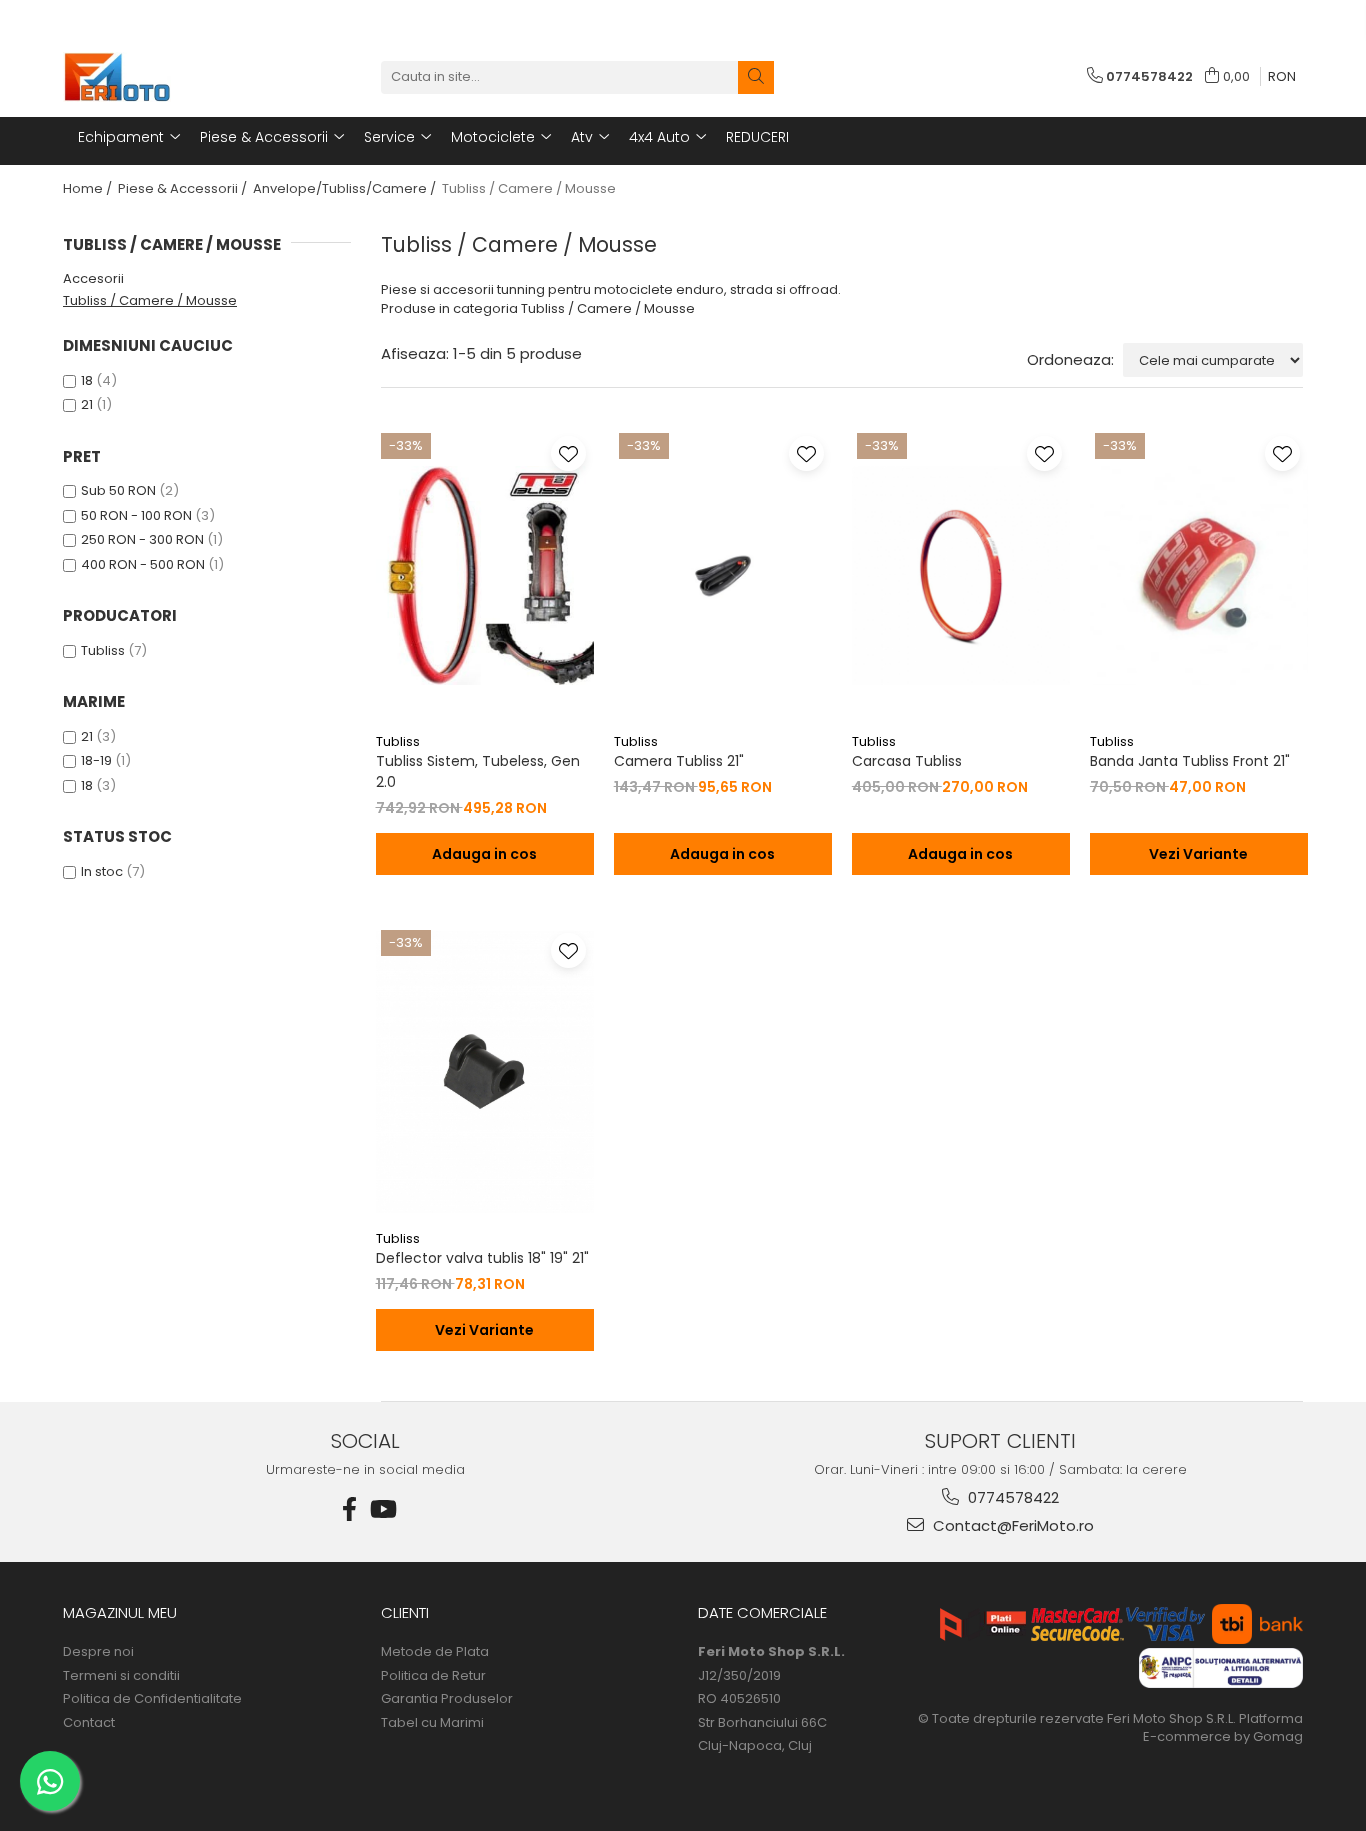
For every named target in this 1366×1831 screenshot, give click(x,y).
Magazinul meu (120, 1612)
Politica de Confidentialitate (152, 1699)
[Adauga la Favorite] (568, 453)
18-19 (96, 760)
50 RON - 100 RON (136, 515)
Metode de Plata (435, 1652)
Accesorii (93, 278)
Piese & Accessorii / (184, 188)
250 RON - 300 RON (142, 539)
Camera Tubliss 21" (679, 761)
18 (87, 380)
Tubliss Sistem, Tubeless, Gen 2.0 (478, 771)
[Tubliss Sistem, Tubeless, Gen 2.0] (485, 575)
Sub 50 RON (118, 490)
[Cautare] (756, 77)
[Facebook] (350, 1509)
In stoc (102, 871)
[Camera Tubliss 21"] (723, 575)
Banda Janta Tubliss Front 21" (1190, 761)
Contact (89, 1723)
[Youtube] (382, 1509)
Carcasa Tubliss (907, 761)
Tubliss (103, 650)
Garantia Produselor (447, 1699)
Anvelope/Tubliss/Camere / (346, 188)
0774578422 (1011, 1497)
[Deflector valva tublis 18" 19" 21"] (485, 1072)
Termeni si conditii (121, 1676)
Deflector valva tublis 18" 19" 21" (482, 1258)
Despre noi (98, 1652)
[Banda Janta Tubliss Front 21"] (1199, 575)
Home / (89, 188)
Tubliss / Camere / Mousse (150, 300)
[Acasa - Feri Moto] (163, 77)
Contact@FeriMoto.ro (1011, 1525)
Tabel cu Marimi (432, 1723)
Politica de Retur (433, 1676)
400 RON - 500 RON (143, 564)
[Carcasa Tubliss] (961, 575)
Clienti (405, 1612)
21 (87, 404)
